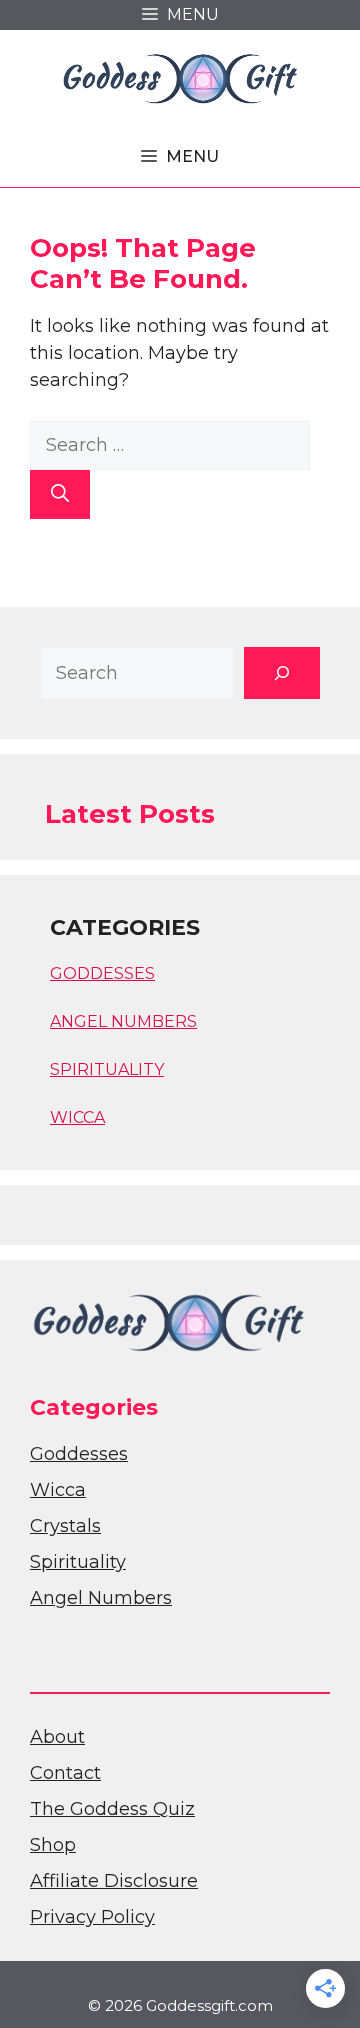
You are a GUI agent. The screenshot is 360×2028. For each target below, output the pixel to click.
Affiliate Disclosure (114, 1881)
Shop (53, 1845)
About (57, 1737)
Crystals (65, 1526)
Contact (65, 1773)
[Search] (60, 494)
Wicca (58, 1490)
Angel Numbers (101, 1598)
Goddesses (79, 1454)
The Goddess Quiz (112, 1809)
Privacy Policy (92, 1917)
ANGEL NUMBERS (123, 1021)
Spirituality (78, 1562)
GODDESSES (102, 973)
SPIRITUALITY (107, 1069)
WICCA (77, 1117)
